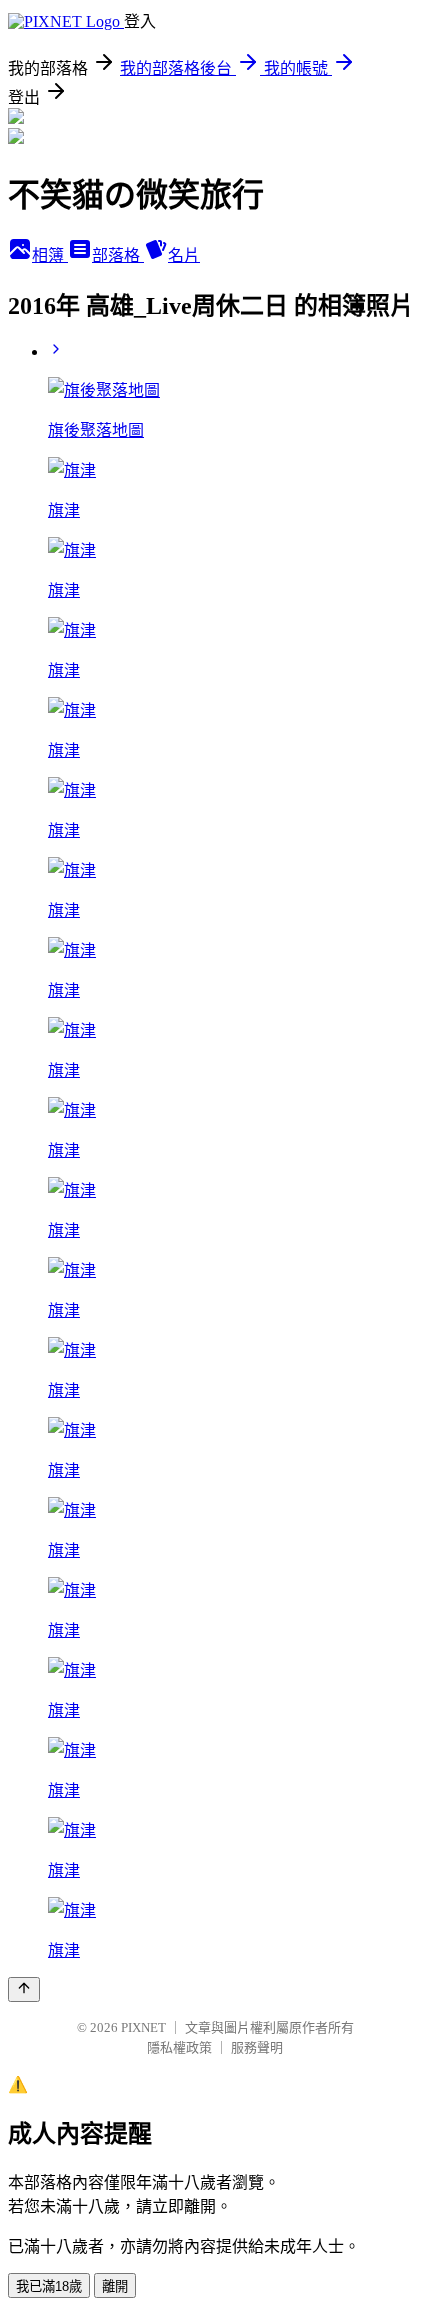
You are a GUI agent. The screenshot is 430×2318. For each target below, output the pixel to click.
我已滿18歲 (49, 2286)
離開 (115, 2286)
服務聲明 (257, 2047)
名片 (184, 255)
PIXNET (143, 2027)
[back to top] (24, 1989)
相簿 (50, 255)
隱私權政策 (179, 2047)
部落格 (118, 255)
